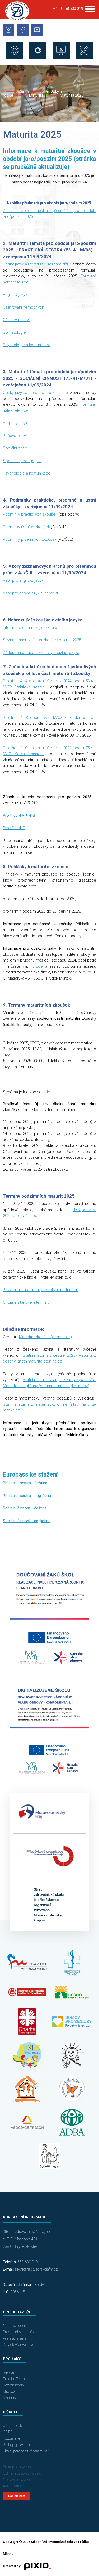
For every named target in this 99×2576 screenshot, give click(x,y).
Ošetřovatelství (16, 320)
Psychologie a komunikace (27, 345)
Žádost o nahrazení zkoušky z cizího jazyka (41, 653)
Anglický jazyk (15, 295)
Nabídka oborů (15, 2326)
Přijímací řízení (14, 2338)
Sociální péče (15, 448)
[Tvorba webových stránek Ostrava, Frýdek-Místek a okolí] (36, 2566)
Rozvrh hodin (13, 2385)
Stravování (11, 2392)
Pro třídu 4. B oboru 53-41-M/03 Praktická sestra (48, 718)
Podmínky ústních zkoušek (26, 527)
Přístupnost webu (17, 2467)
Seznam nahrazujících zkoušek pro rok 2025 (42, 640)
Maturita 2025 (72, 95)
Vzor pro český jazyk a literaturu (31, 593)
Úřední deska (13, 2426)
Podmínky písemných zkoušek (30, 539)
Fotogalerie (12, 2438)
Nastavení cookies (17, 2480)
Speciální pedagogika (22, 461)
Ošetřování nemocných (23, 307)
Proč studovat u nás (18, 2332)
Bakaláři (9, 2372)
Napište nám (17, 2496)
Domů (24, 92)
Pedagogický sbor (17, 2445)
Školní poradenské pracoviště (26, 2451)
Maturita (37, 95)
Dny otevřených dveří (20, 2345)
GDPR (8, 2432)
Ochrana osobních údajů (22, 2473)
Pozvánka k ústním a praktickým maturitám (41, 1290)
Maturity (10, 2398)
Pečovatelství (15, 436)
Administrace (13, 2486)
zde (41, 966)
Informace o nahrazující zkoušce (32, 628)
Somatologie (15, 332)
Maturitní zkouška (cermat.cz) (45, 1337)
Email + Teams (15, 2379)
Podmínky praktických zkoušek (30, 514)
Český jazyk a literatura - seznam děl (35, 264)
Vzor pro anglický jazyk (23, 580)
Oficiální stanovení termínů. (27, 1302)
